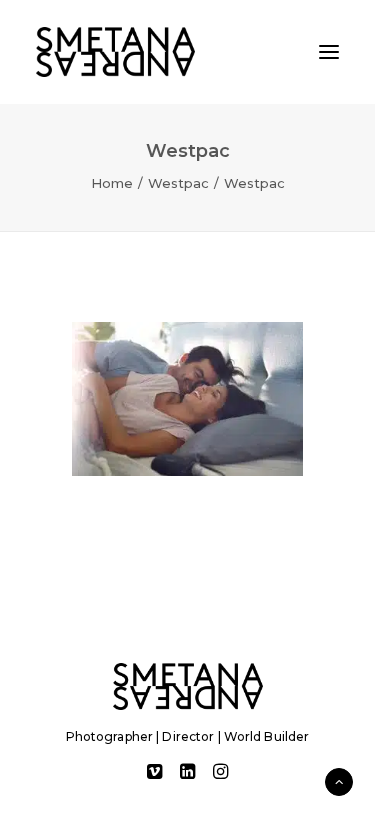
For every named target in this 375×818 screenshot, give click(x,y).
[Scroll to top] (339, 780)
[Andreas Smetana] (115, 52)
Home (112, 183)
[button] (329, 52)
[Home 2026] (188, 686)
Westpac (178, 183)
